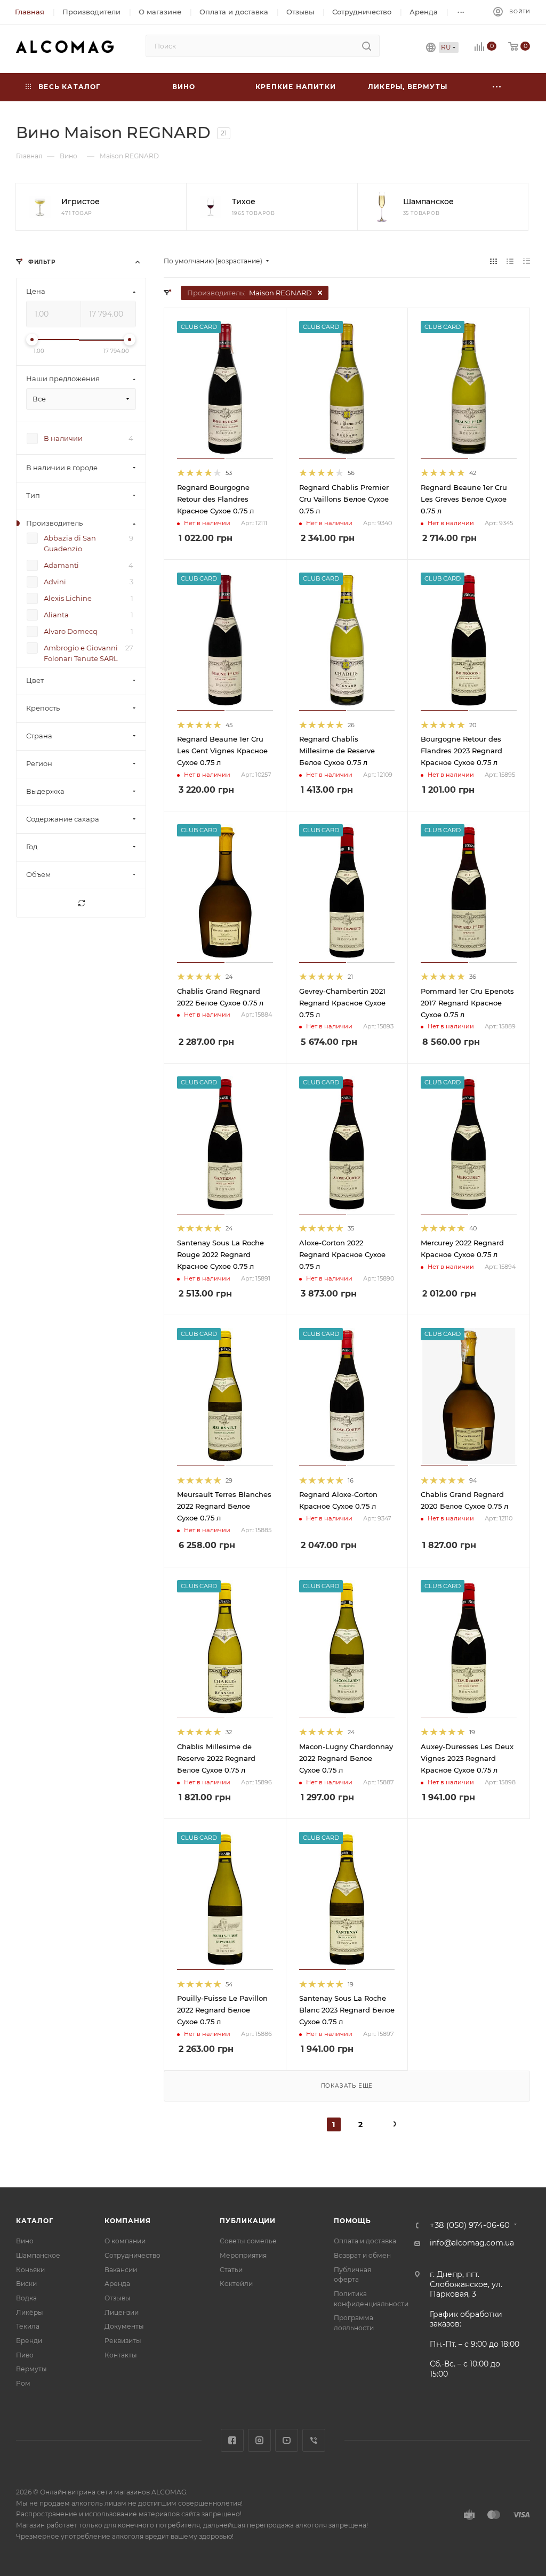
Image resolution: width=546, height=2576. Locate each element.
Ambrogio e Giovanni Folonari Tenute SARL (81, 654)
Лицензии (122, 2312)
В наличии (63, 439)
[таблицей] (527, 261)
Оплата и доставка (365, 2241)
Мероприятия (243, 2255)
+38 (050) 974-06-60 (470, 2225)
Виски (26, 2284)
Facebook (232, 2440)
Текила (28, 2326)
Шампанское (38, 2255)
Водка (26, 2298)
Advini (55, 582)
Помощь (352, 2221)
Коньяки (30, 2270)
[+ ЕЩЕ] (497, 87)
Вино (25, 2241)
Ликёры (30, 2312)
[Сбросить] (81, 904)
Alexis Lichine (68, 599)
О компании (125, 2241)
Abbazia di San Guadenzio (70, 544)
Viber (314, 2440)
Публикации (248, 2221)
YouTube (287, 2440)
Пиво (25, 2355)
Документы (124, 2326)
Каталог (35, 2221)
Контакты (121, 2355)
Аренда (117, 2284)
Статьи (231, 2270)
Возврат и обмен (362, 2255)
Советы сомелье (248, 2241)
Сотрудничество (133, 2255)
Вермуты (31, 2369)
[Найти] (367, 46)
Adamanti (61, 566)
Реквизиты (123, 2341)
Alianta (56, 615)
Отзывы (118, 2298)
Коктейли (236, 2284)
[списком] (510, 261)
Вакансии (121, 2270)
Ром (23, 2383)
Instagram (259, 2440)
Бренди (29, 2341)
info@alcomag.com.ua (472, 2243)
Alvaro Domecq (71, 632)
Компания (127, 2221)
